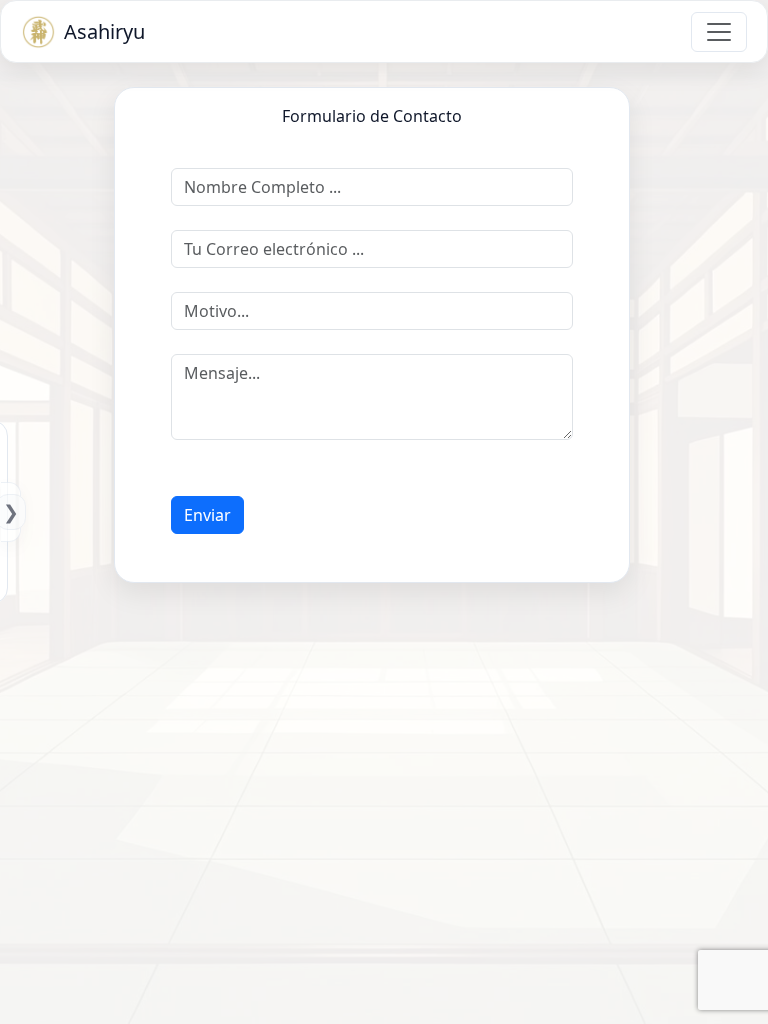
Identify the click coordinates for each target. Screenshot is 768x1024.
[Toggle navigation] (719, 32)
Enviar (207, 515)
